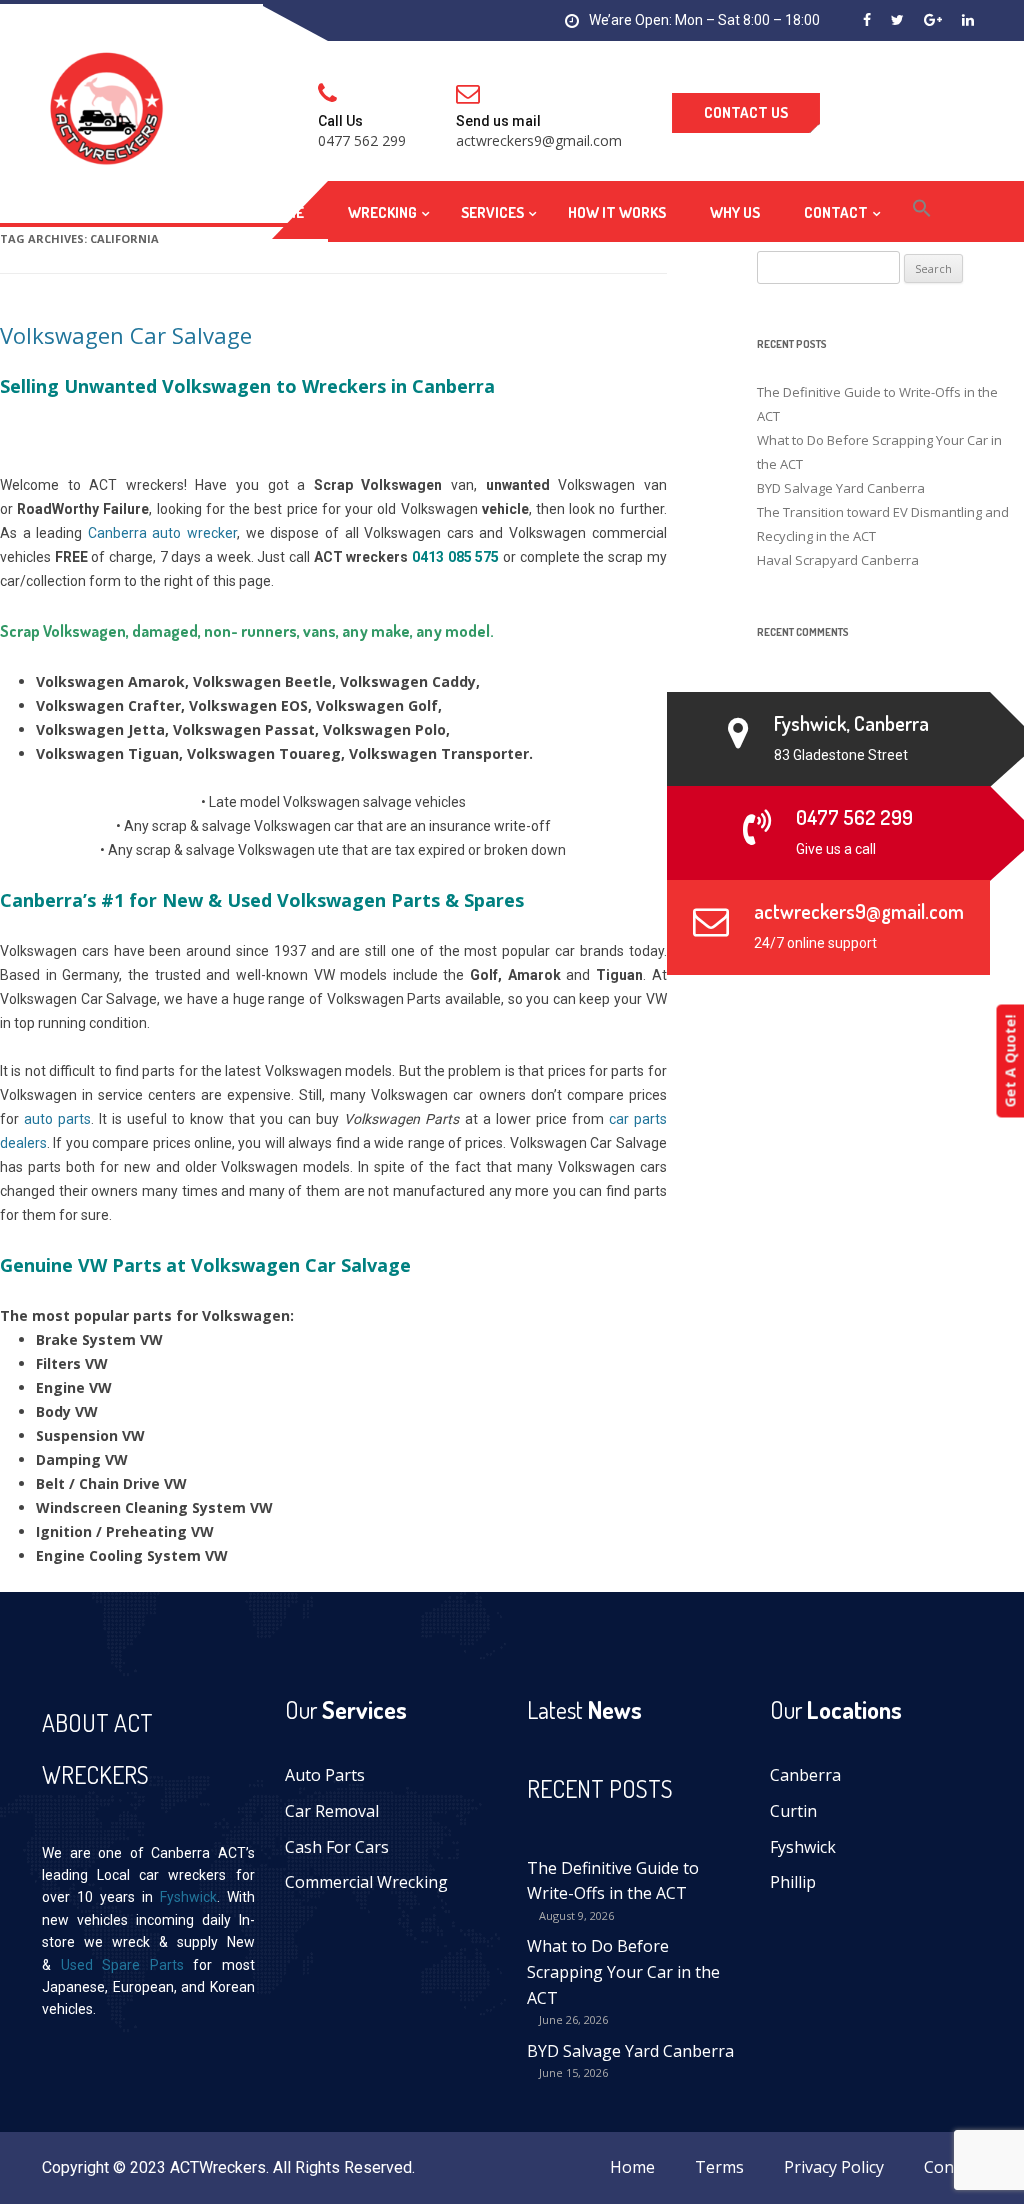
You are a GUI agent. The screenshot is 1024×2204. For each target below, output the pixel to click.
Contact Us (746, 112)
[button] (922, 211)
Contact (836, 212)
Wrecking (382, 212)
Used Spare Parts (122, 1965)
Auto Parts (325, 1775)
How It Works (617, 212)
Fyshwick (188, 1897)
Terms (719, 2167)
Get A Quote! (1009, 1060)
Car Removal (332, 1811)
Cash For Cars (337, 1847)
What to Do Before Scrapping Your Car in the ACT (623, 1971)
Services (492, 212)
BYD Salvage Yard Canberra (630, 2051)
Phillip (793, 1882)
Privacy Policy (834, 2167)
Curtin (793, 1811)
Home (285, 212)
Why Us (735, 212)
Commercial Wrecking (366, 1882)
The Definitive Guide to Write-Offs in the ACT (613, 1881)
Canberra (805, 1775)
